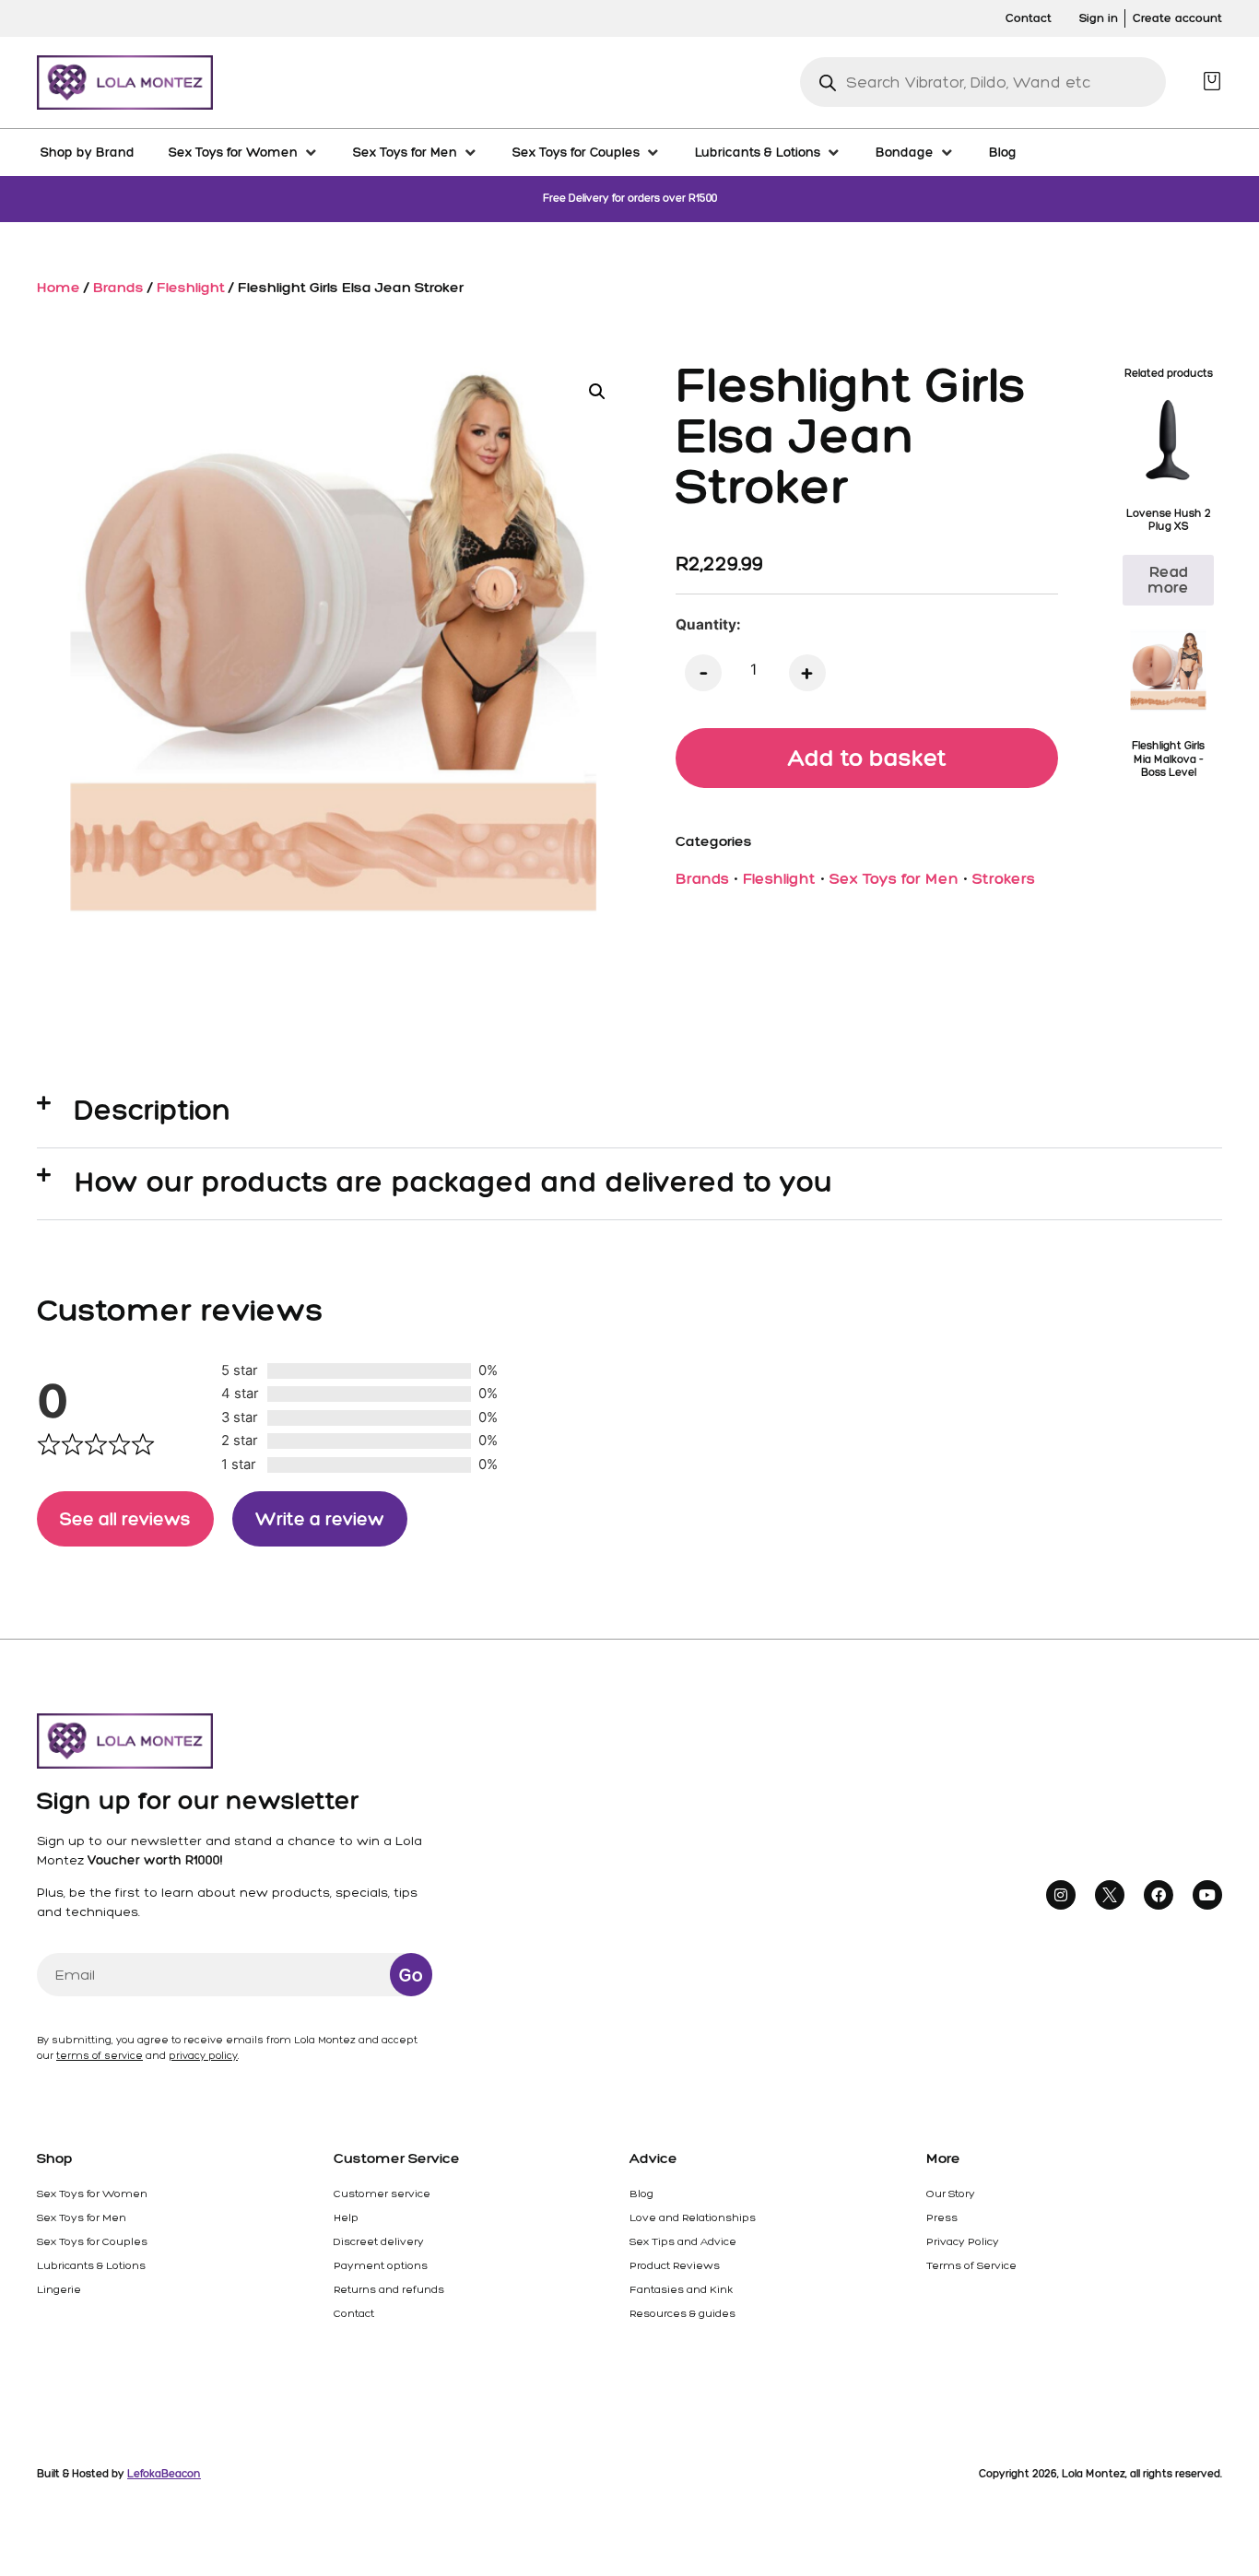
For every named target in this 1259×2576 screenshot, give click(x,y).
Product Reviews (675, 2265)
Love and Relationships (693, 2217)
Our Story (951, 2194)
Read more (1168, 579)
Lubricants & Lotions (91, 2265)
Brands (118, 287)
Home (59, 287)
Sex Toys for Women (92, 2194)
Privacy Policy (963, 2241)
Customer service (382, 2194)
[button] (597, 392)
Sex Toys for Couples (92, 2241)
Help (346, 2217)
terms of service (100, 2056)
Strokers (1004, 878)
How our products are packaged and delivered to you (454, 1182)
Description (153, 1110)
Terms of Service (971, 2265)
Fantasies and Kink (681, 2289)
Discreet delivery (379, 2241)
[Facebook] (1159, 1895)
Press (942, 2217)
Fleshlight (191, 287)
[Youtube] (1207, 1895)
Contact (354, 2313)
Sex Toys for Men (894, 878)
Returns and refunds (389, 2289)
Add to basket (867, 758)
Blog (641, 2194)
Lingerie (59, 2289)
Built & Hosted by (119, 2474)
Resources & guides (682, 2313)
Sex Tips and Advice (683, 2241)
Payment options (381, 2265)
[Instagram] (1061, 1895)
